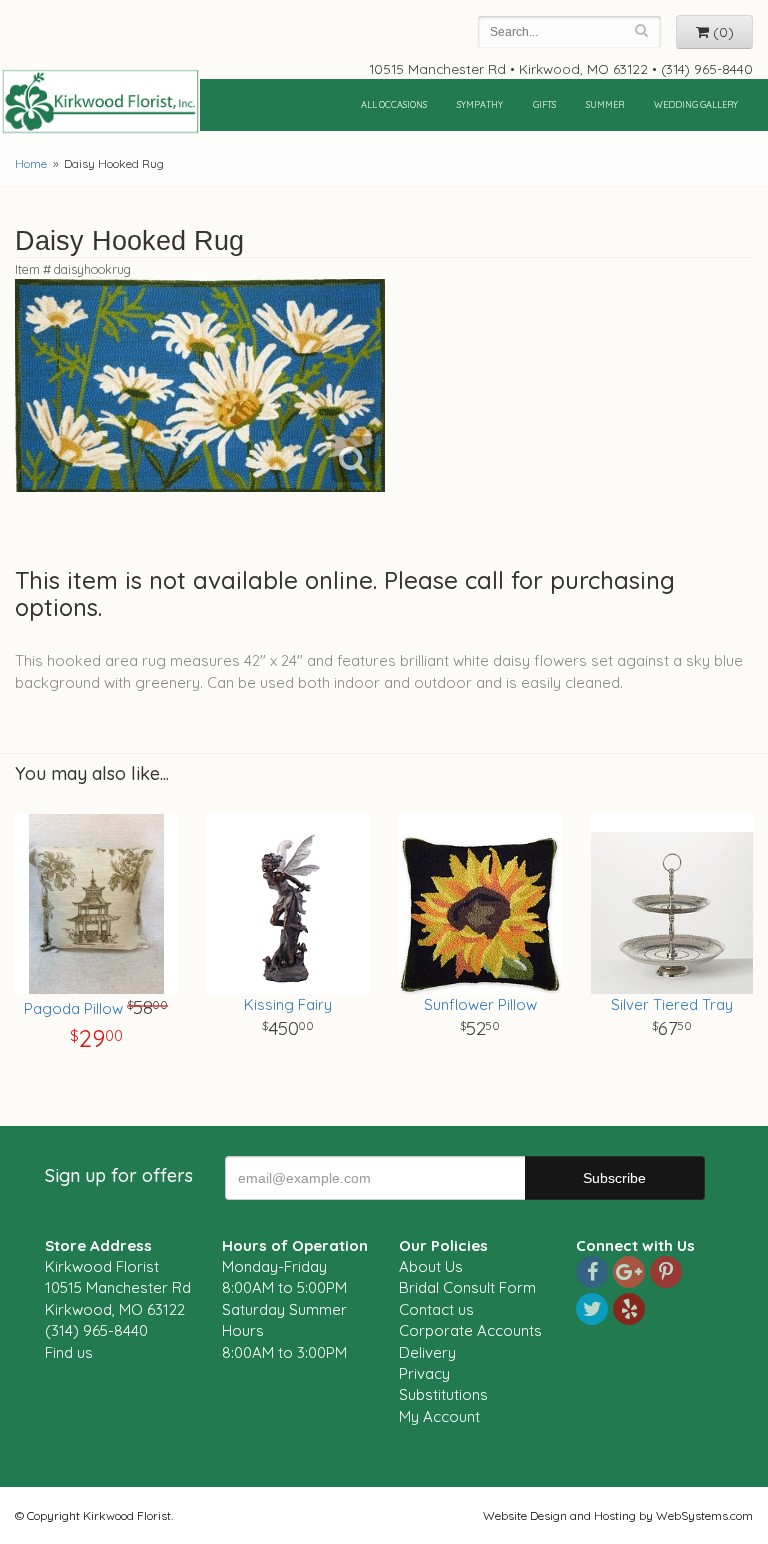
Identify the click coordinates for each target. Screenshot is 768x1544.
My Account (439, 1416)
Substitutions (443, 1394)
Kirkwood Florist (100, 102)
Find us (69, 1352)
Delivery (427, 1352)
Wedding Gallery (696, 104)
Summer (605, 104)
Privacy (424, 1373)
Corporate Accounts (470, 1330)
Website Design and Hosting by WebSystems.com (618, 1515)
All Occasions (394, 104)
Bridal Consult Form (467, 1287)
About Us (431, 1266)
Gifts (544, 104)
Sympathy (480, 104)
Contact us (436, 1309)
